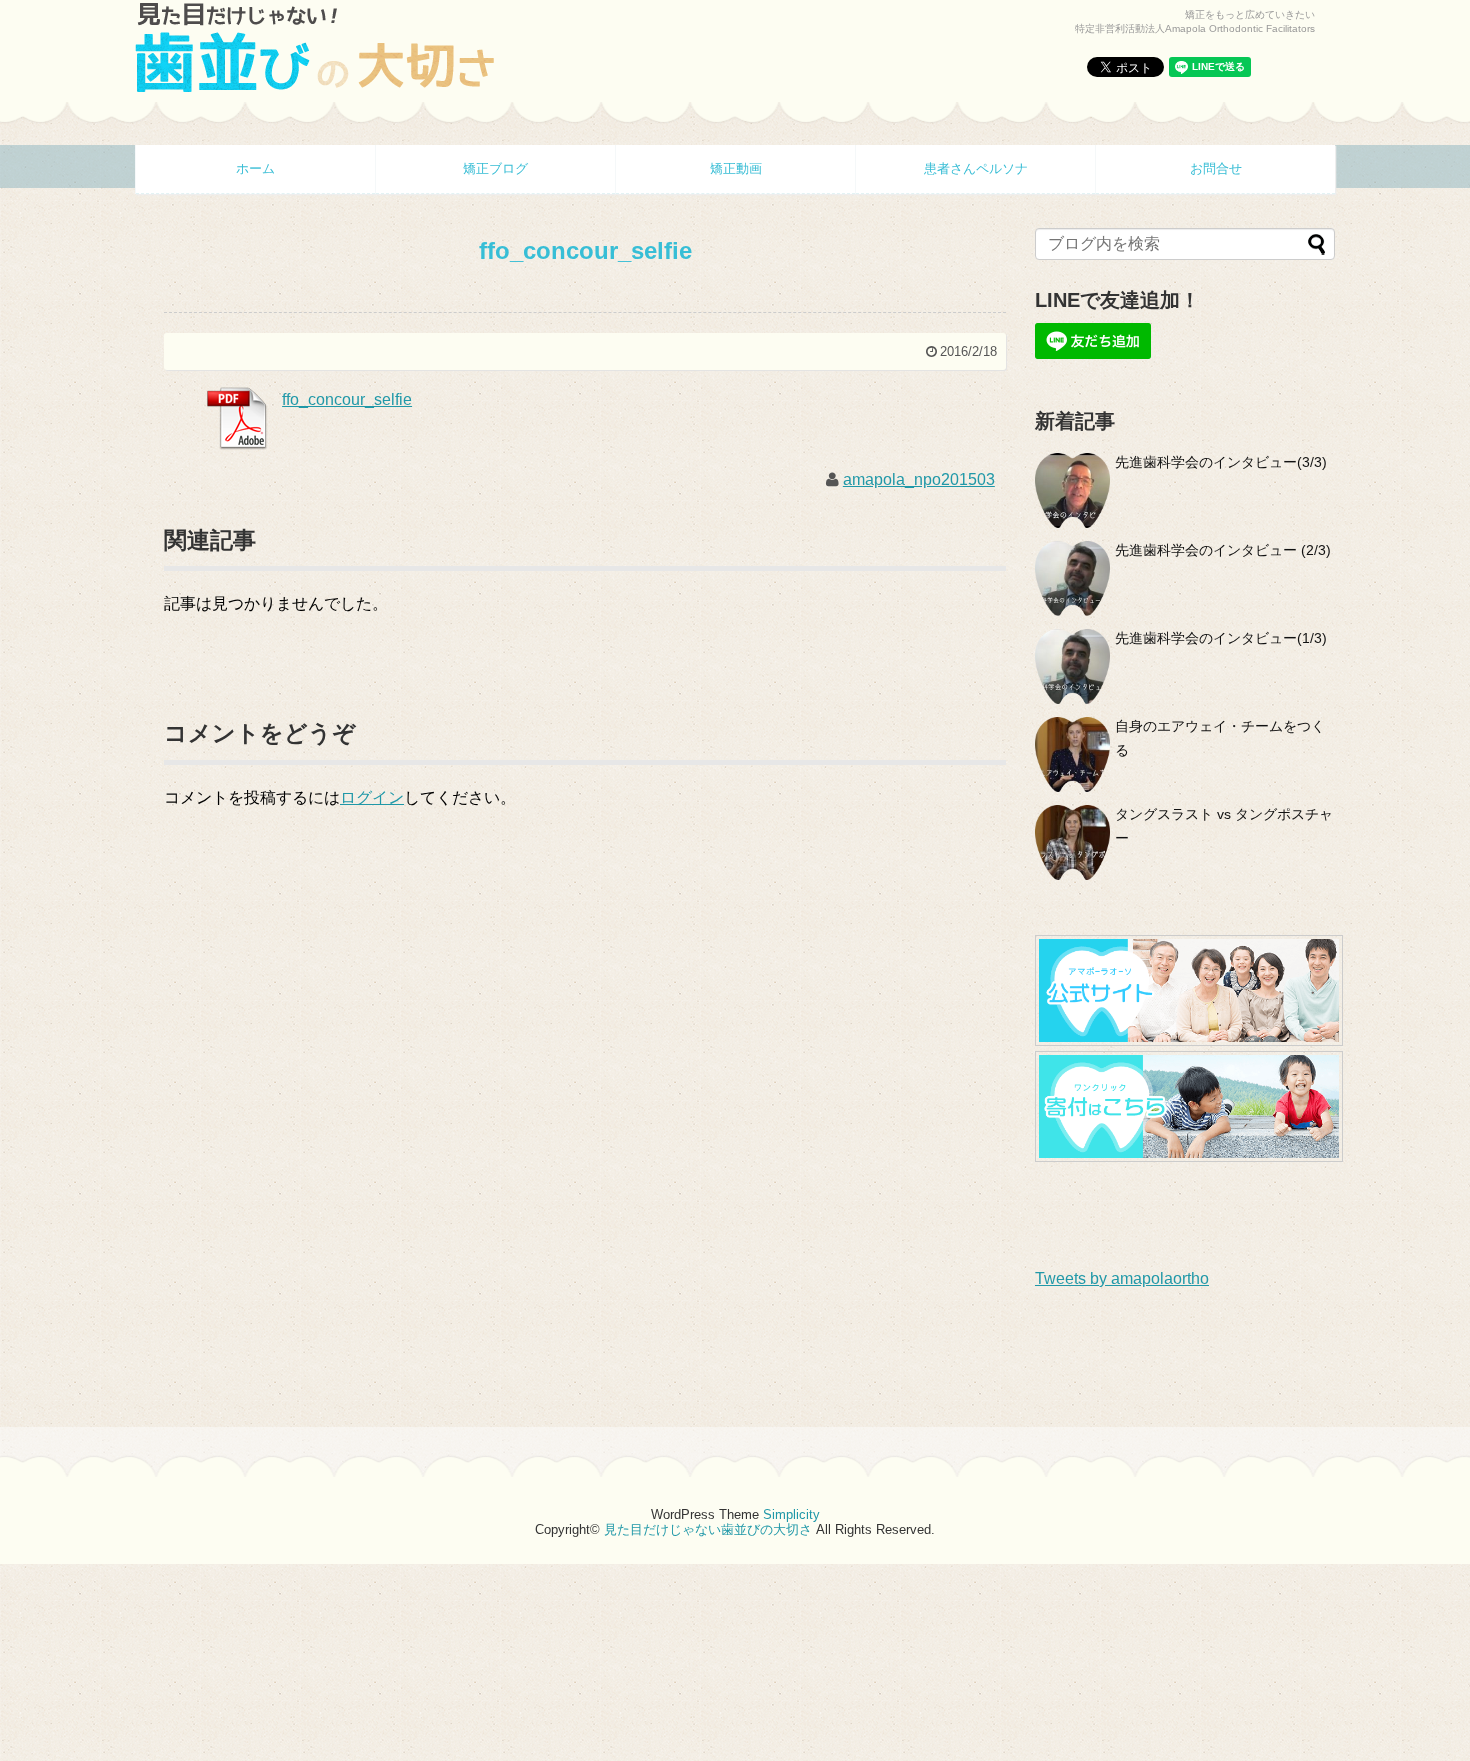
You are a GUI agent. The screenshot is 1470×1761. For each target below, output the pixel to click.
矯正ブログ (495, 168)
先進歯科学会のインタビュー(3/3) (1221, 462)
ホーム (255, 168)
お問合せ (1216, 168)
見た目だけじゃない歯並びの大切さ (708, 1529)
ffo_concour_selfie (347, 399)
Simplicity (791, 1514)
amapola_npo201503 (919, 479)
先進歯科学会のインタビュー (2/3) (1223, 550)
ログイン (372, 797)
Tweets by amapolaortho (1122, 1278)
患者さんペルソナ (976, 168)
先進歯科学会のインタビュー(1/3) (1221, 638)
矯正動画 (736, 168)
